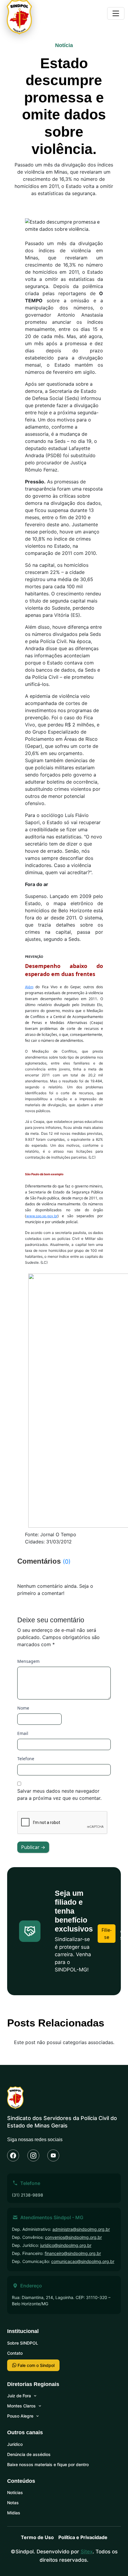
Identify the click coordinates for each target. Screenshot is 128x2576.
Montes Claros (21, 2406)
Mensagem (28, 1661)
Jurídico (15, 2444)
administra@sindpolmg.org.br (81, 2229)
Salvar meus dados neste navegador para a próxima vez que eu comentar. (59, 1794)
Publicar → (33, 1847)
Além (29, 987)
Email (23, 1733)
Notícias (15, 2492)
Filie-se (107, 1934)
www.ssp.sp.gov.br (42, 1216)
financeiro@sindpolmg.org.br (73, 2253)
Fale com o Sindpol (35, 2365)
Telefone (26, 1759)
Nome (23, 1708)
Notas (13, 2503)
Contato (15, 2353)
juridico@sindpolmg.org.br (66, 2245)
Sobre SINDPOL (23, 2343)
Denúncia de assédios (29, 2454)
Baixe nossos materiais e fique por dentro (48, 2464)
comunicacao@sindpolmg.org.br (83, 2261)
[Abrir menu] (116, 13)
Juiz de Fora (19, 2396)
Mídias (14, 2513)
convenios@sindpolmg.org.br (73, 2237)
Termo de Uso (37, 2537)
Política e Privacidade (83, 2537)
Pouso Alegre (20, 2416)
